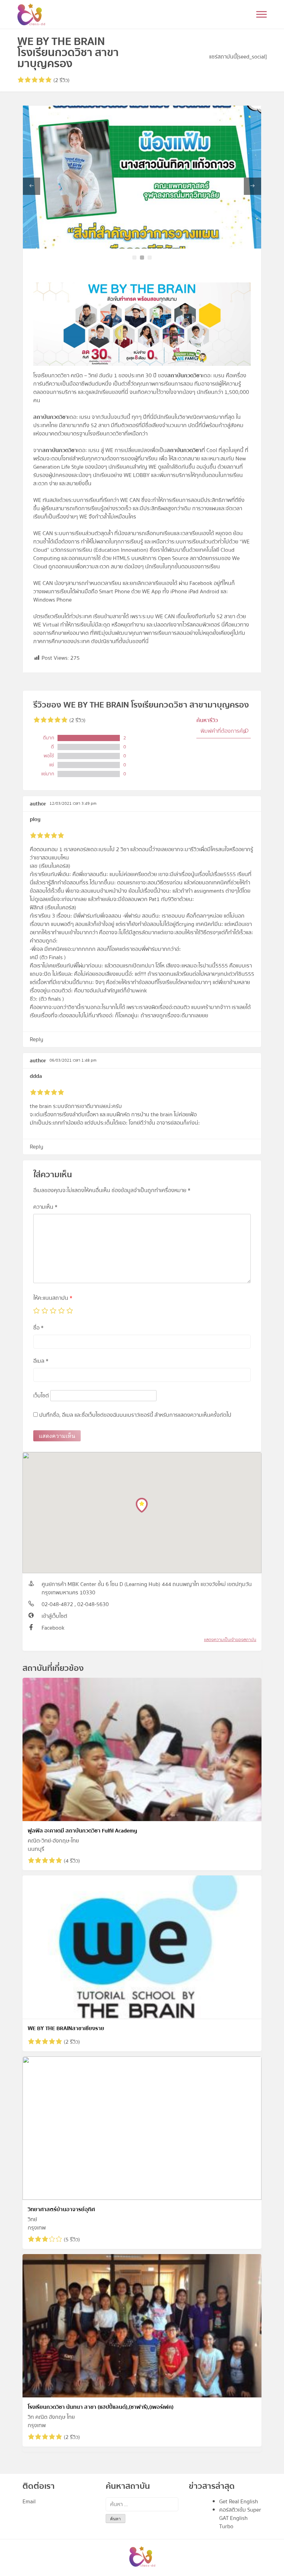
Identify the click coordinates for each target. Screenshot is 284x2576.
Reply (37, 1039)
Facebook (53, 1628)
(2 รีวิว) (61, 80)
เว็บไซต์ (41, 1396)
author (38, 804)
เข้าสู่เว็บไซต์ (54, 1616)
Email (29, 2502)
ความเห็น (45, 1207)
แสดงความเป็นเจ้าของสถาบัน (230, 1640)
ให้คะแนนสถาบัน (53, 1298)
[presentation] (32, 186)
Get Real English (239, 2502)
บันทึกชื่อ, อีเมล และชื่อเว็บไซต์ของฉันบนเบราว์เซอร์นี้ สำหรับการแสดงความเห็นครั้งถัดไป (135, 1415)
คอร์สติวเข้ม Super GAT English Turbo (240, 2518)
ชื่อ (38, 1328)
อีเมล (41, 1361)
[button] (134, 258)
